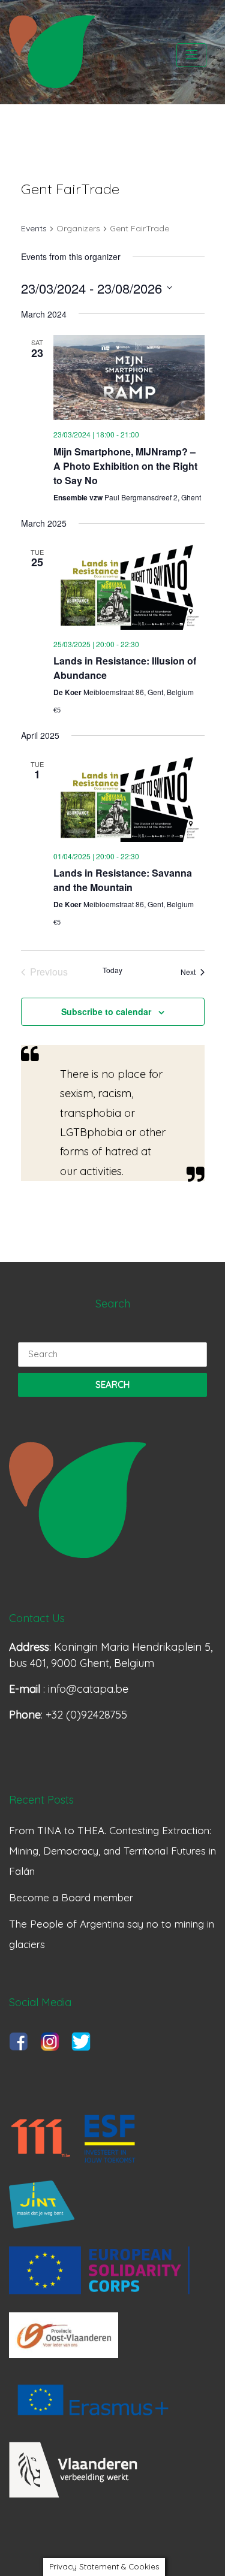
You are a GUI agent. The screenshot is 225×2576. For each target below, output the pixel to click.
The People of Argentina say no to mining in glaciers (112, 1934)
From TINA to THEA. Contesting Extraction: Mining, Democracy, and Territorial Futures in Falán (112, 1851)
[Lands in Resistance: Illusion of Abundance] (129, 587)
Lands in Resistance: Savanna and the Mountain (123, 880)
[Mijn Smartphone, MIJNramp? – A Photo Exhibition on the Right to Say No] (129, 378)
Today (112, 970)
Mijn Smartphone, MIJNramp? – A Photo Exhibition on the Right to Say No (125, 466)
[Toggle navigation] (191, 55)
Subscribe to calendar (106, 1011)
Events (34, 228)
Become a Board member (71, 1897)
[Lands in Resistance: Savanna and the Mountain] (129, 799)
